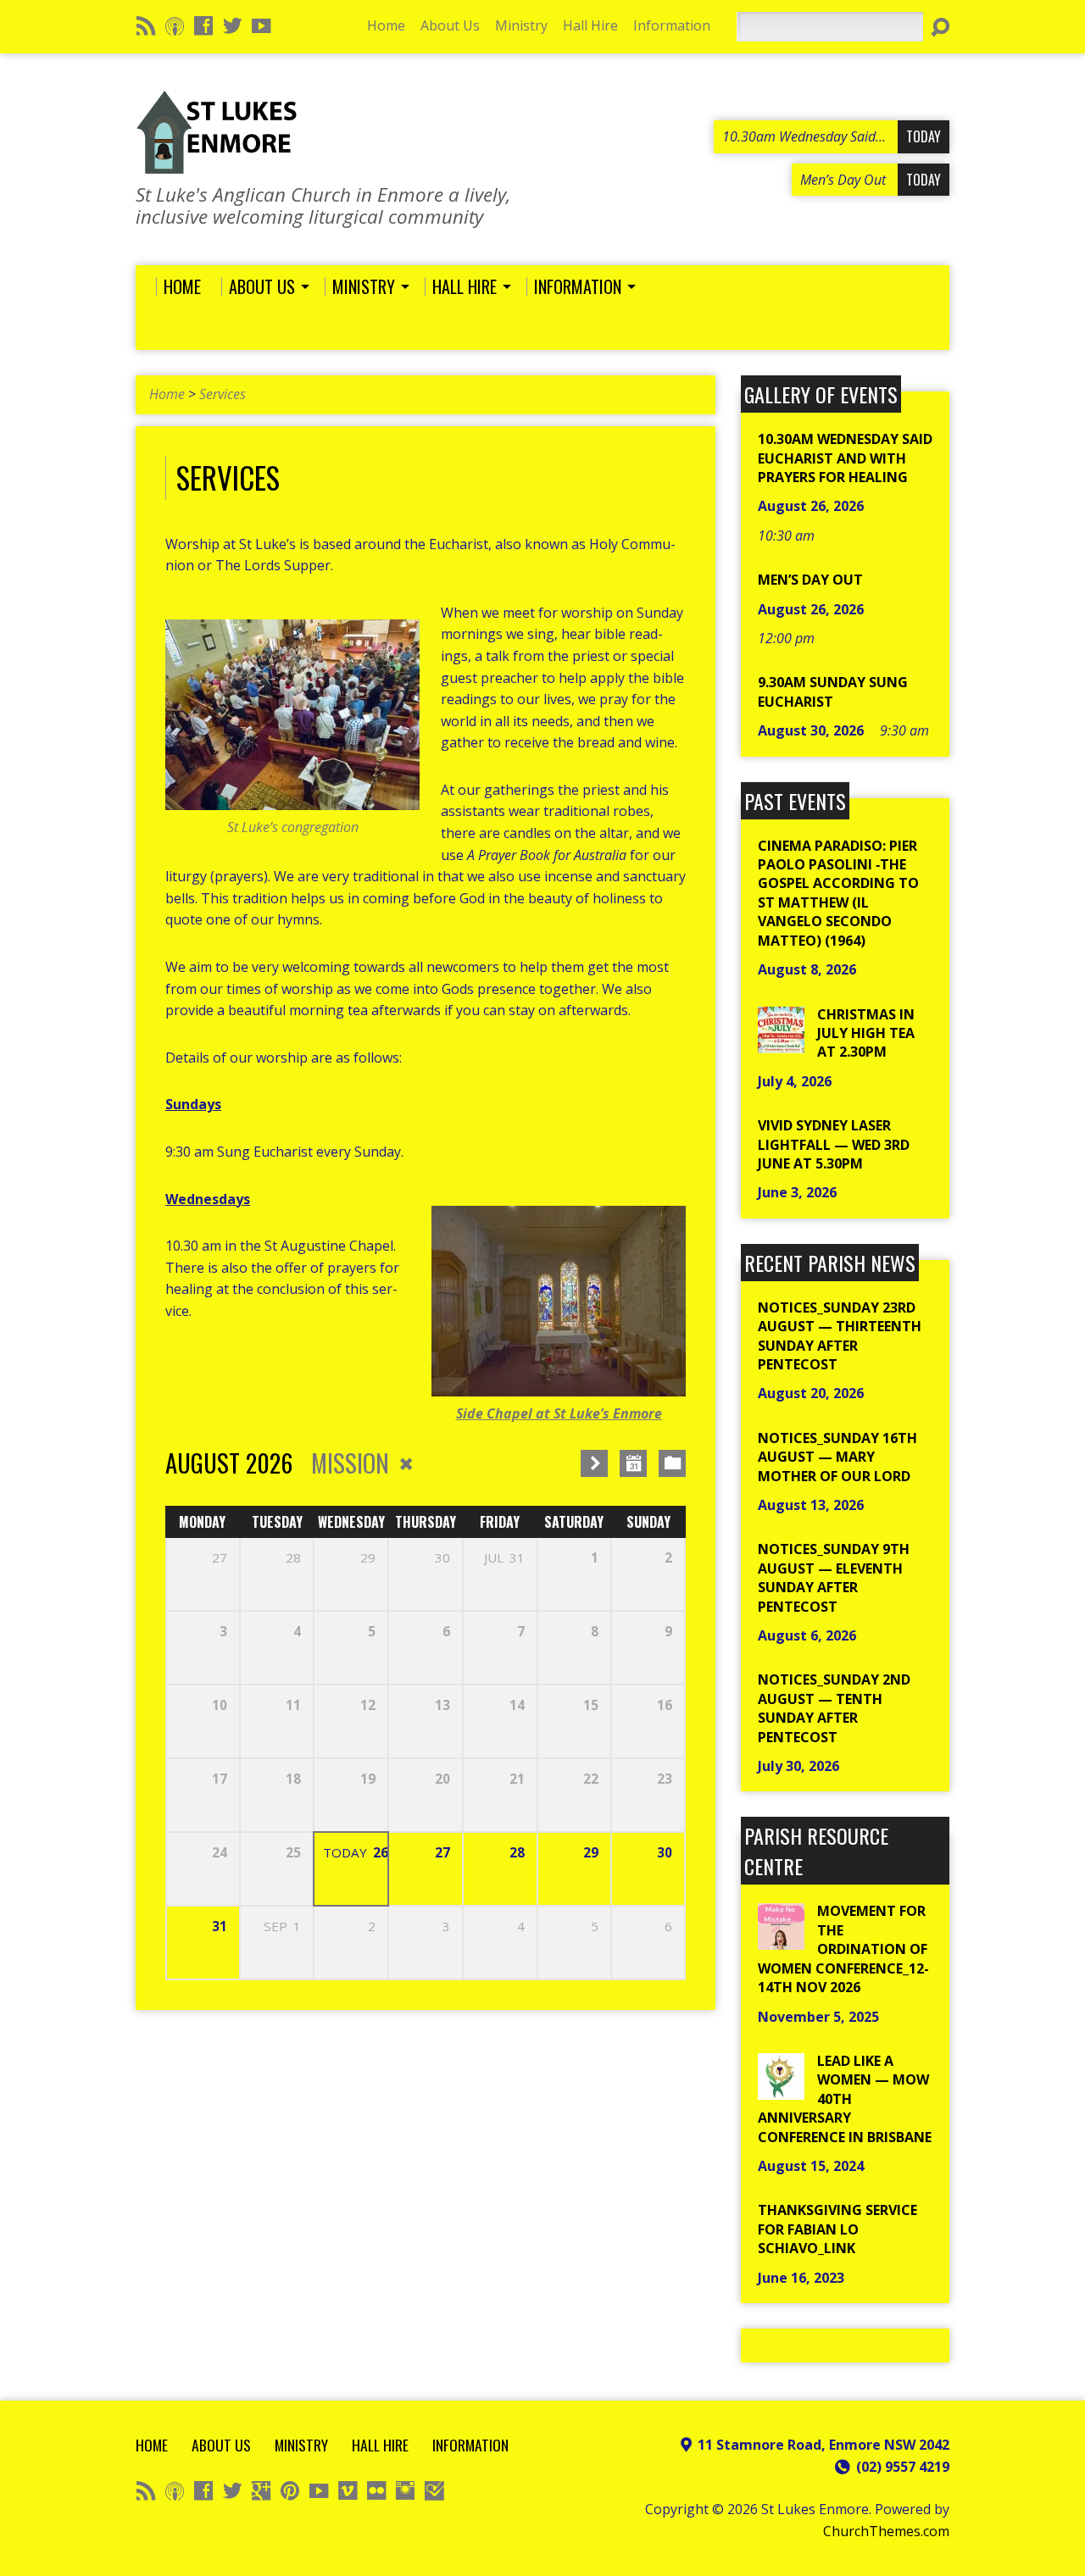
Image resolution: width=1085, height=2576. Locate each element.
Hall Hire (590, 25)
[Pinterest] (290, 2490)
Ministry (521, 25)
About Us (450, 25)
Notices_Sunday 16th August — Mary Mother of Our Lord (837, 1457)
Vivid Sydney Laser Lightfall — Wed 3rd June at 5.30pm (834, 1144)
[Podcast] (175, 25)
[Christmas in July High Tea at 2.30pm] (781, 1043)
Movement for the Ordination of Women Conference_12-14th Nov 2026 (843, 1949)
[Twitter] (232, 25)
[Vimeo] (348, 2490)
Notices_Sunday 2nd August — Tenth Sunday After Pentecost (834, 1708)
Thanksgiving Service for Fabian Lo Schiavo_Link (837, 2229)
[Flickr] (376, 2490)
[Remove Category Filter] (406, 1464)
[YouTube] (261, 25)
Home (386, 25)
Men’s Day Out (810, 580)
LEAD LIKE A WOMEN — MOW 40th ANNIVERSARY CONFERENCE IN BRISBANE (845, 2099)
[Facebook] (203, 25)
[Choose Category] (672, 1463)
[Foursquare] (434, 2490)
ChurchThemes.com (886, 2531)
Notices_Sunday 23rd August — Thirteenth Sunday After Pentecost (840, 1336)
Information (672, 25)
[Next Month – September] (594, 1463)
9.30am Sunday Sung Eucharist (833, 691)
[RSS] (146, 25)
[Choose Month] (633, 1463)
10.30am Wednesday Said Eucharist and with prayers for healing (845, 458)
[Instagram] (405, 2490)
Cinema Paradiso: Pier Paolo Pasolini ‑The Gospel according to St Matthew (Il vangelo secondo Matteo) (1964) (838, 893)
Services (223, 394)
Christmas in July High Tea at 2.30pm (866, 1033)
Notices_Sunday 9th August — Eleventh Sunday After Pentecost (834, 1577)
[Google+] (261, 2490)
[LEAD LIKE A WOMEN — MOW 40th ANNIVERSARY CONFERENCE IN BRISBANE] (781, 2090)
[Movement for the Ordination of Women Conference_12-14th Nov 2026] (781, 1940)
